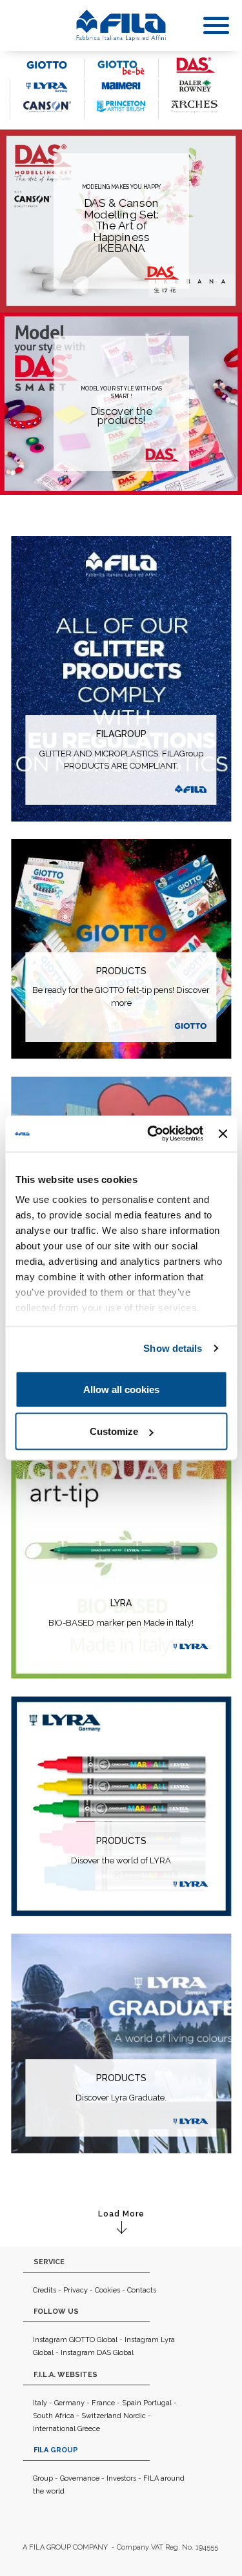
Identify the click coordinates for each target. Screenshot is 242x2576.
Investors (121, 2478)
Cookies (107, 2290)
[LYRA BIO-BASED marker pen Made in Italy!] (121, 1528)
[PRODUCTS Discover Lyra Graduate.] (121, 2042)
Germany (69, 2403)
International (54, 2429)
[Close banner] (223, 1133)
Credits (45, 2290)
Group (43, 2478)
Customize (114, 1431)
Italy (40, 2403)
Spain (132, 2403)
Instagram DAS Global (97, 2353)
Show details (173, 1348)
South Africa (54, 2416)
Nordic (135, 2416)
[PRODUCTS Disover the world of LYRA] (121, 1805)
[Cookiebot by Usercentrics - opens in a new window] (152, 1134)
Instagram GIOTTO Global (75, 2340)
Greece (89, 2429)
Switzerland (101, 2416)
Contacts (142, 2290)
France (103, 2403)
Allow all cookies (121, 1389)
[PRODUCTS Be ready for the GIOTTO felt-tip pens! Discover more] (121, 947)
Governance (80, 2478)
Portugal (157, 2403)
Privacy (76, 2290)
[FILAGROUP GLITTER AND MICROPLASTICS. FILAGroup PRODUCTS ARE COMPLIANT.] (121, 678)
